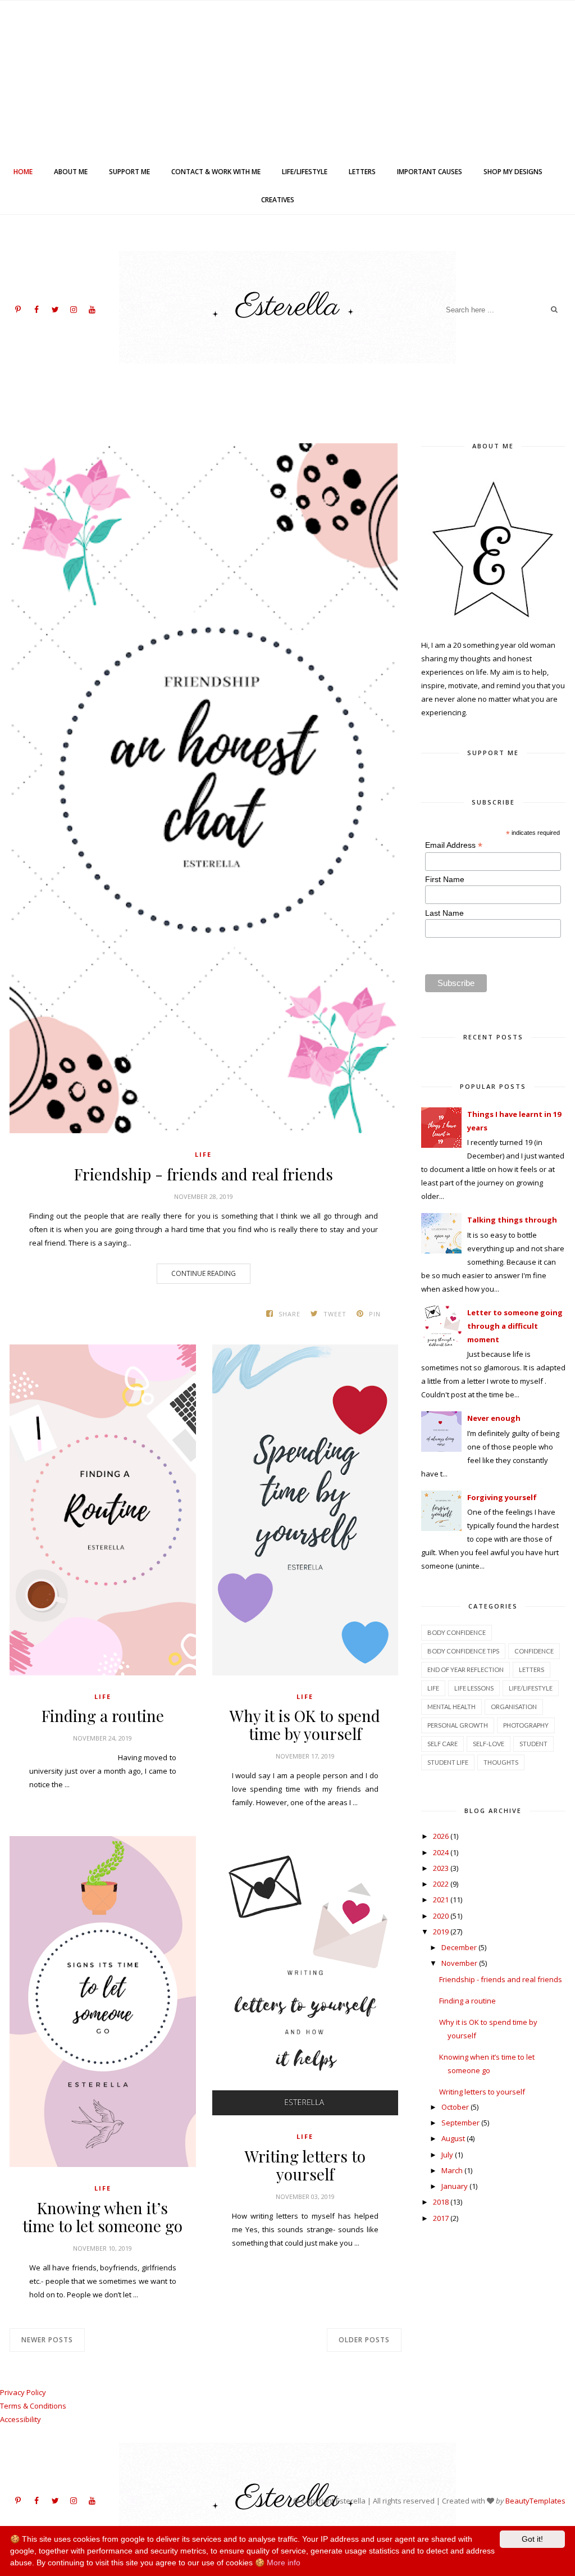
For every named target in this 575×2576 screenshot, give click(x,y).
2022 (441, 1884)
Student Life (448, 1762)
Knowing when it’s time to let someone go (102, 2217)
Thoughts (501, 1762)
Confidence (534, 1651)
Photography (526, 1725)
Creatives (278, 200)
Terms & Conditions (33, 2406)
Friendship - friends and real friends (204, 1174)
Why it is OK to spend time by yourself (305, 1725)
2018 (441, 2202)
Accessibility (20, 2419)
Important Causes (430, 172)
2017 (441, 2218)
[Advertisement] (287, 79)
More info (284, 2563)
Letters (362, 172)
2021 (441, 1900)
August (453, 2138)
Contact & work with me (216, 172)
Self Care (442, 1744)
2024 (441, 1852)
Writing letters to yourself (305, 2165)
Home (23, 172)
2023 (441, 1868)
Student (533, 1744)
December (459, 1947)
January (455, 2186)
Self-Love (489, 1744)
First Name (445, 879)
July (447, 2155)
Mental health (451, 1707)
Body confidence (457, 1632)
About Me (71, 172)
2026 (441, 1836)
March (452, 2170)
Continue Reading (204, 1273)
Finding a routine (103, 1716)
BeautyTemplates (535, 2501)
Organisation (514, 1707)
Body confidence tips (463, 1651)
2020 (441, 1916)
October (455, 2107)
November (459, 1963)
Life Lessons (474, 1688)
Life (203, 1154)
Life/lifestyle (305, 172)
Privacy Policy (23, 2392)
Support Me (129, 172)
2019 (441, 1932)
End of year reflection (466, 1669)
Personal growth (458, 1725)
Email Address (454, 845)
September (460, 2123)
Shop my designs (513, 172)
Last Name (444, 913)
